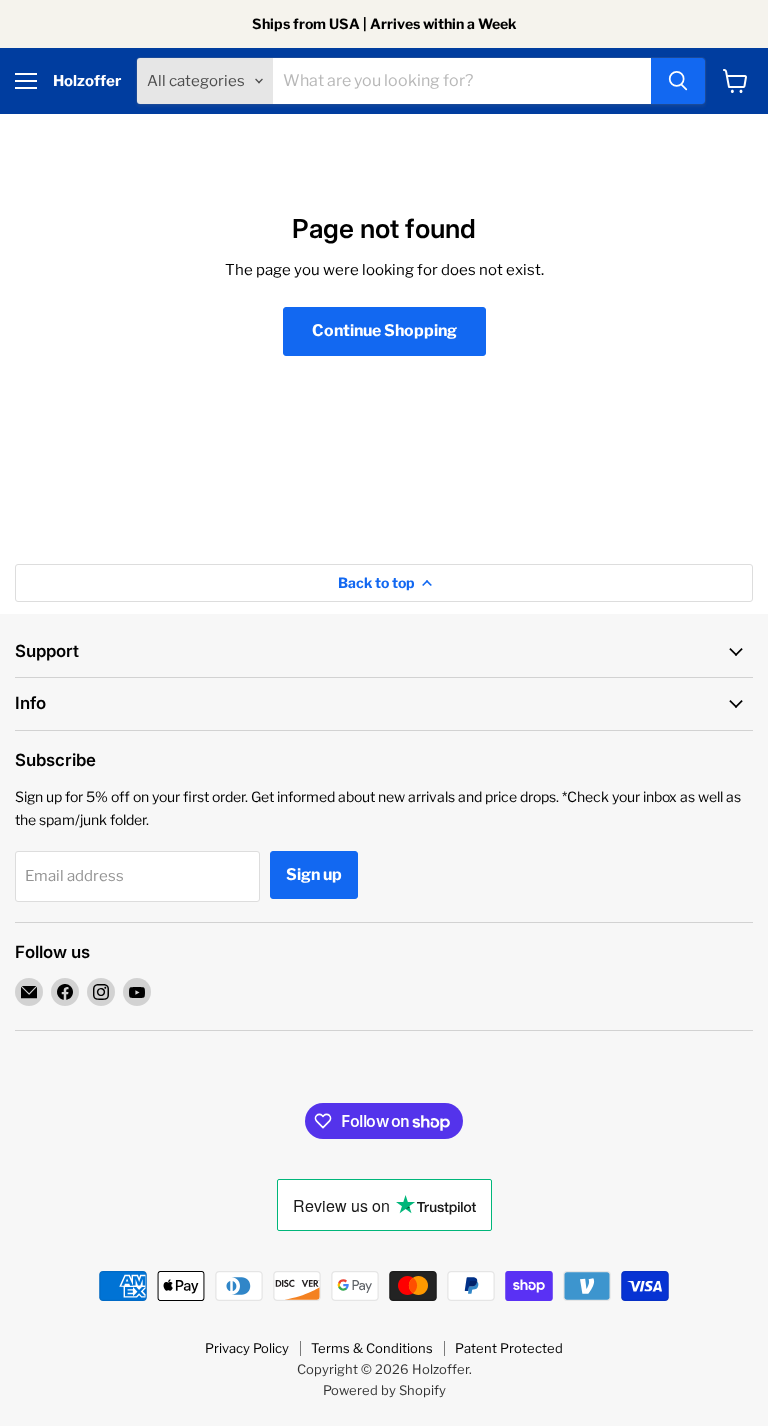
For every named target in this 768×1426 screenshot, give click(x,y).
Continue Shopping (384, 330)
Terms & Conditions (372, 1348)
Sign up (314, 874)
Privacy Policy (247, 1348)
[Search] (678, 81)
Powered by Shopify (384, 1390)
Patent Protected (509, 1348)
